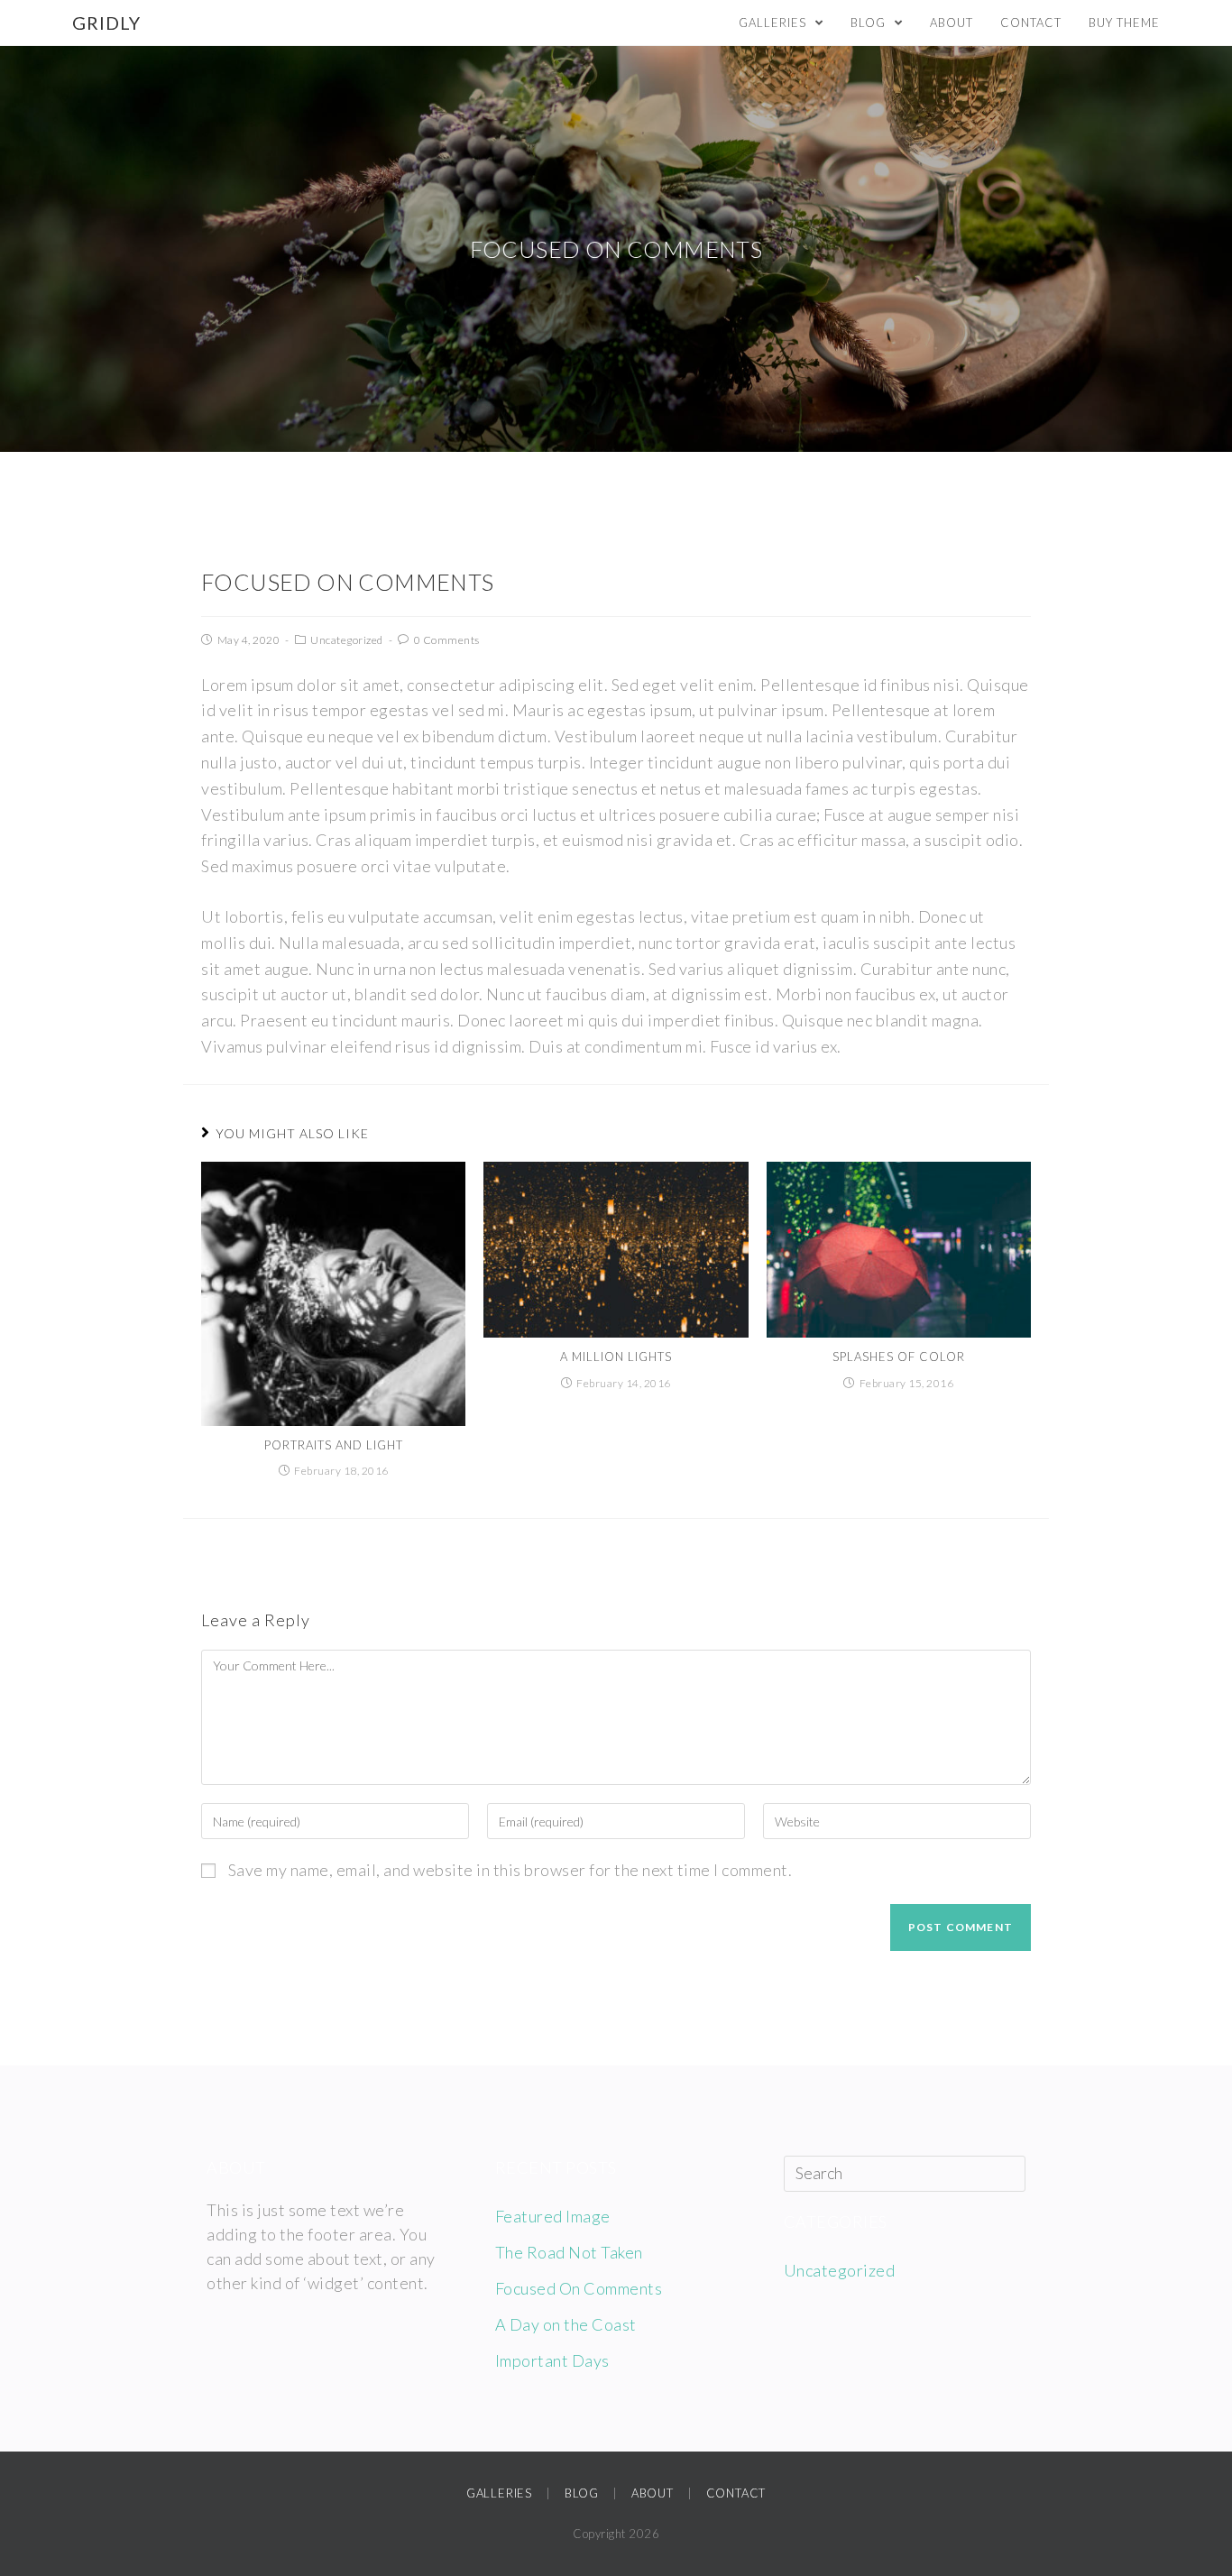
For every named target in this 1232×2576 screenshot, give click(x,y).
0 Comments (447, 640)
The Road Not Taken (569, 2252)
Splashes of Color (899, 1357)
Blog (582, 2493)
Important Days (552, 2360)
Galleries (499, 2493)
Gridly (106, 23)
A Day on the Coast (566, 2324)
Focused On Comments (579, 2288)
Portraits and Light (334, 1445)
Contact (736, 2493)
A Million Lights (616, 1357)
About (653, 2493)
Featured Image (553, 2216)
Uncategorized (347, 640)
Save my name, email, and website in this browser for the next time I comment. (510, 1870)
